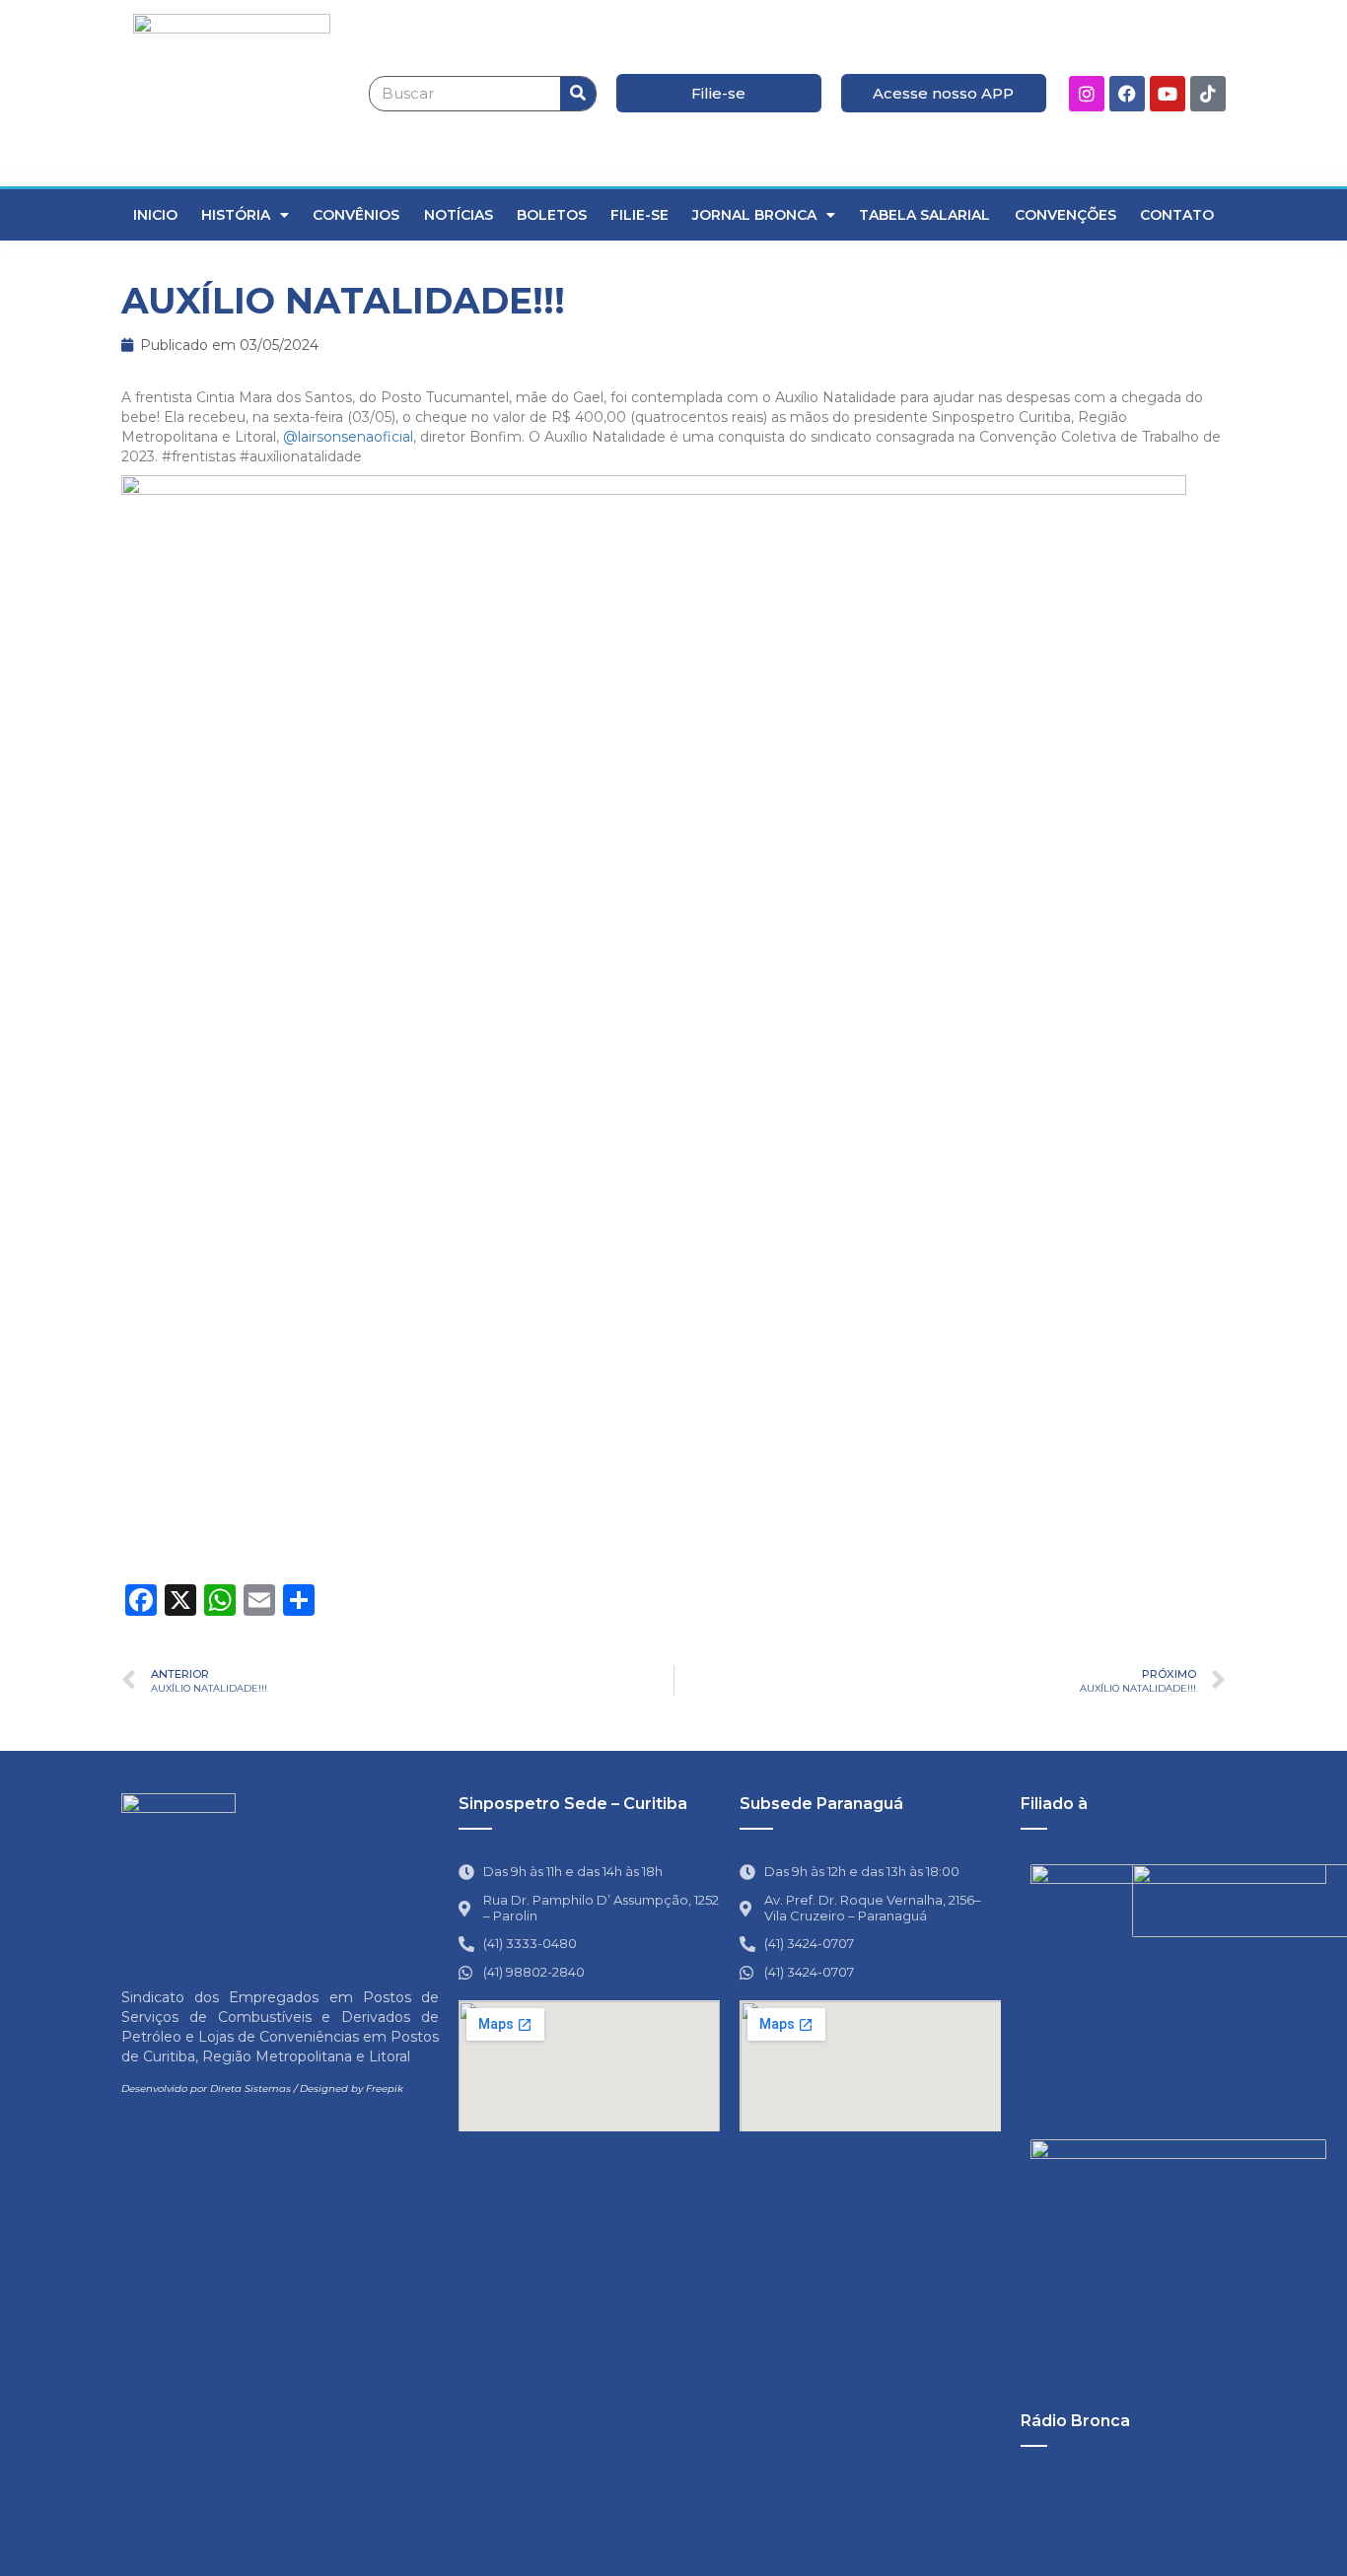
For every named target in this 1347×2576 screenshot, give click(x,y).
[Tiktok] (1208, 94)
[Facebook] (1127, 94)
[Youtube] (1168, 94)
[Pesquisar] (578, 94)
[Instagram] (1087, 94)
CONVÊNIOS (356, 215)
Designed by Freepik (352, 2089)
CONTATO (1177, 215)
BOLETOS (552, 215)
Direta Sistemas (250, 2089)
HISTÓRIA (236, 215)
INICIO (155, 215)
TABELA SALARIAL (924, 215)
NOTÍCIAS (459, 215)
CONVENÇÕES (1065, 215)
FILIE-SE (639, 215)
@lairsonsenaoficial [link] (348, 437)
